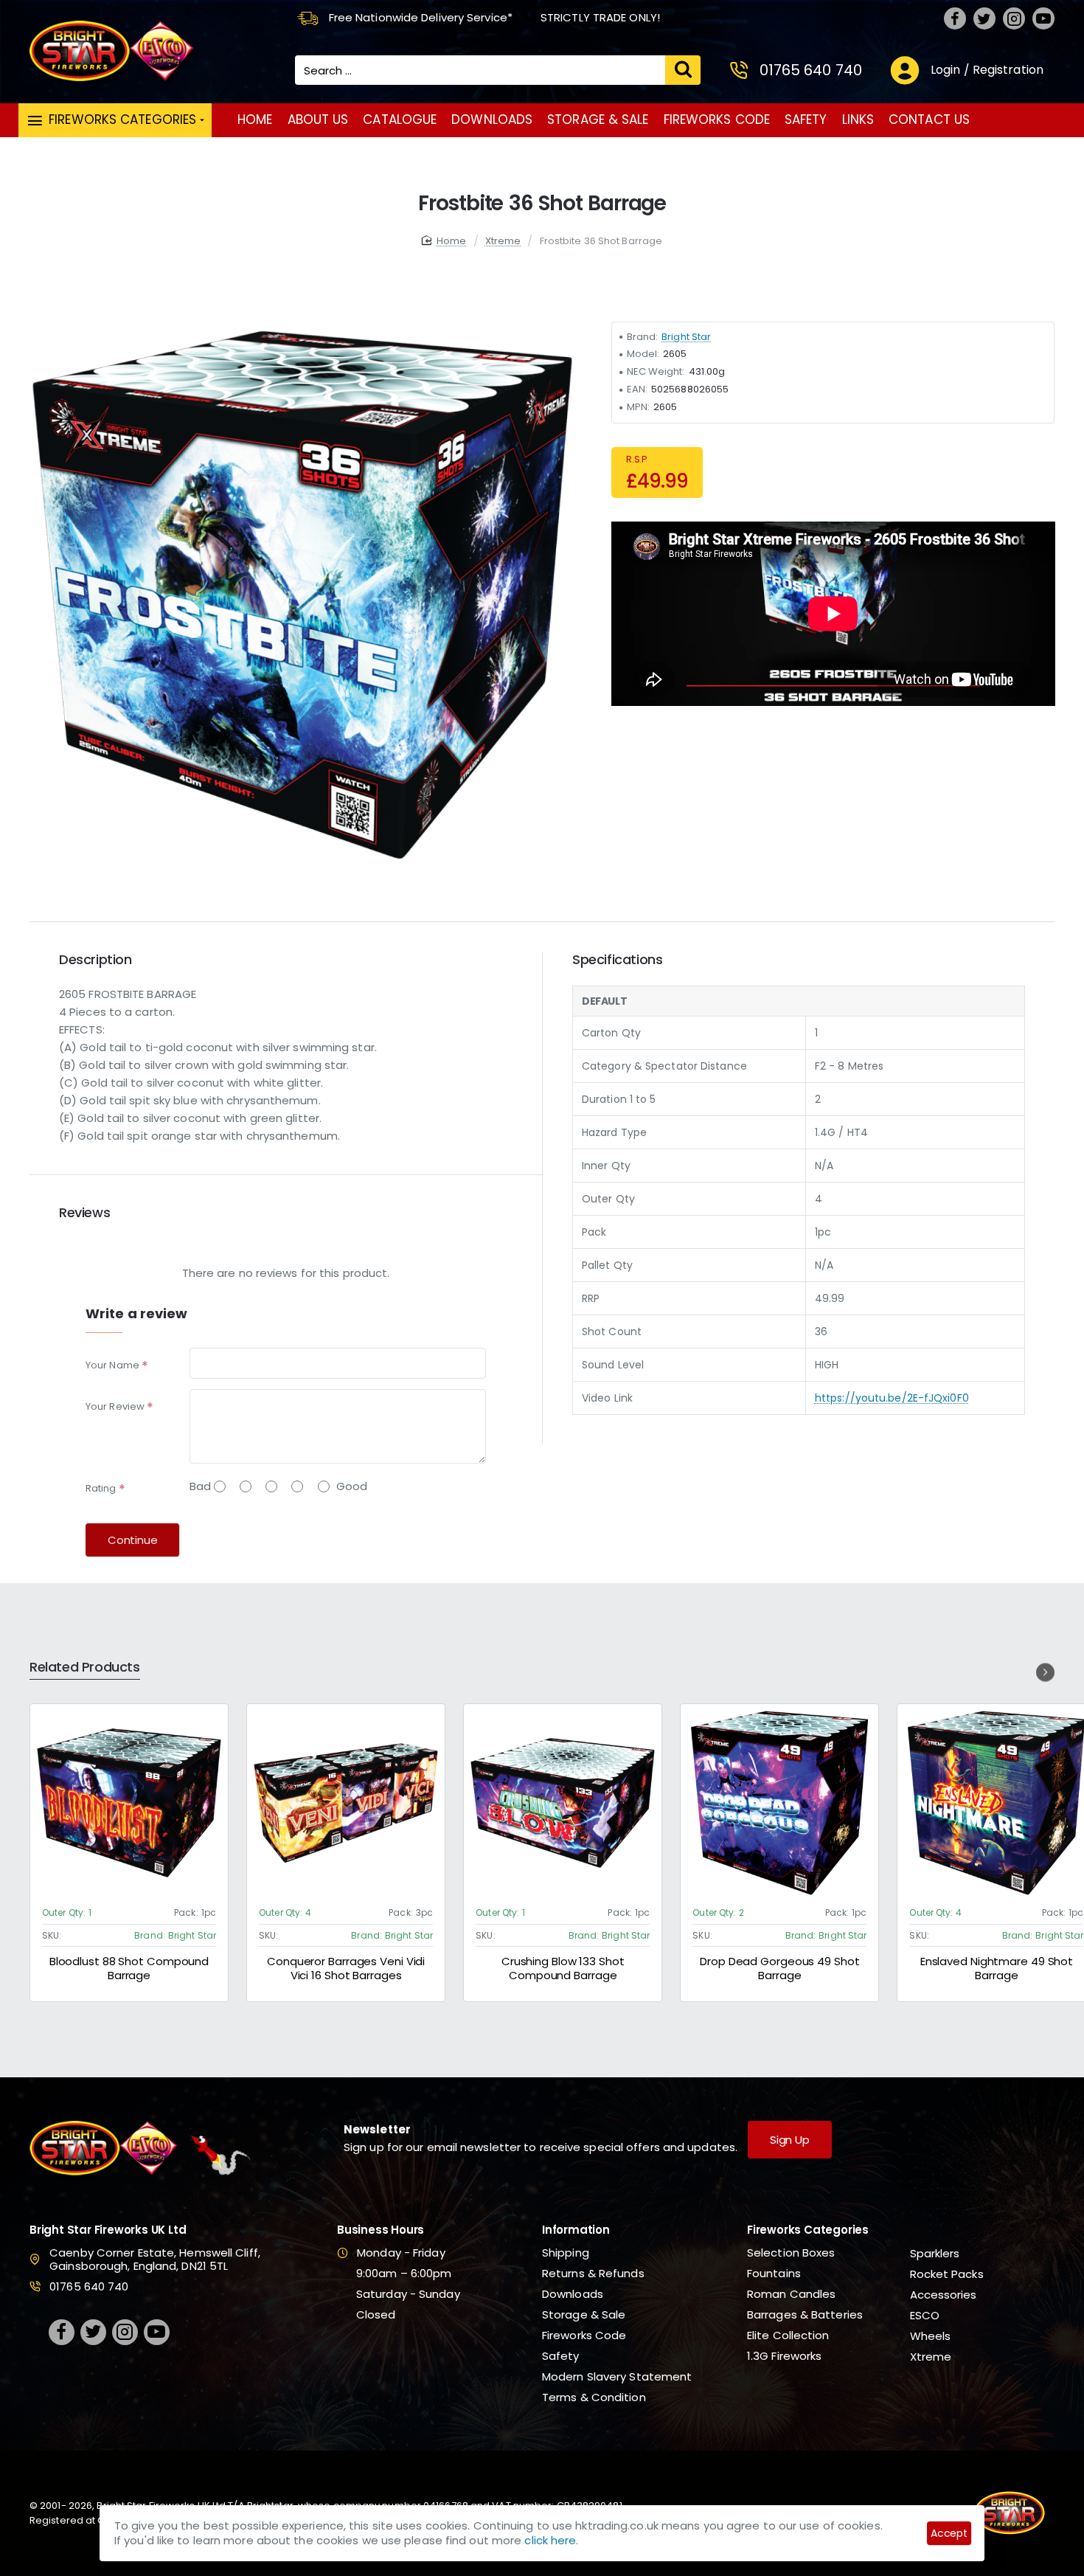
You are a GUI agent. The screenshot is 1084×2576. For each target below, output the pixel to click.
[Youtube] (1043, 18)
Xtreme (503, 241)
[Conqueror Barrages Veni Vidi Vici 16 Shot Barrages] (346, 1803)
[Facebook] (955, 18)
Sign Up (790, 2140)
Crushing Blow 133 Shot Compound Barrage (563, 1969)
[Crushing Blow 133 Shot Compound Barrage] (563, 1803)
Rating (101, 1488)
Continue (132, 1540)
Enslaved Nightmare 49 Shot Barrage (996, 1969)
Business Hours (381, 2230)
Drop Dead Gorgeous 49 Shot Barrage (779, 1969)
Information (576, 2230)
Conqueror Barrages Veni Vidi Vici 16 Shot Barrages (346, 1969)
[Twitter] (984, 18)
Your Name (112, 1365)
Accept (949, 2533)
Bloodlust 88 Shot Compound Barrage (129, 1969)
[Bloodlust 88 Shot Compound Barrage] (129, 1803)
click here (550, 2540)
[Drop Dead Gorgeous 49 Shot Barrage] (779, 1803)
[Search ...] (683, 70)
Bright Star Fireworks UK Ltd (108, 2230)
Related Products (85, 1668)
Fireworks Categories (808, 2230)
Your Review (115, 1406)
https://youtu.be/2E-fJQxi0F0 (892, 1398)
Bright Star (686, 337)
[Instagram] (1014, 18)
